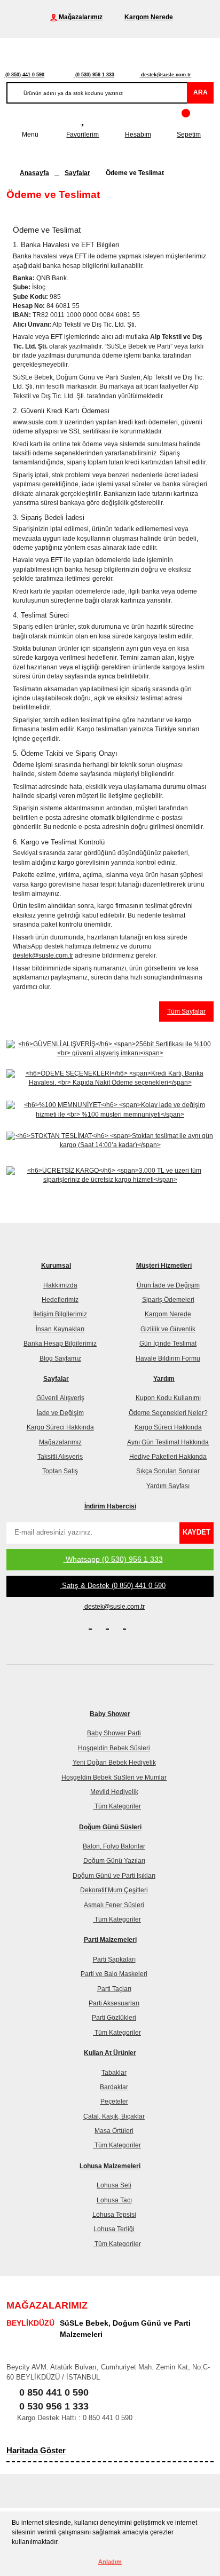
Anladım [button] (110, 2562)
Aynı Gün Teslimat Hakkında (168, 1442)
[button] (62, 2543)
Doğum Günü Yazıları (114, 1861)
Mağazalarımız (60, 1442)
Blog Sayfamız (60, 1358)
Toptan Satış (60, 1471)
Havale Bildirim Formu (168, 1358)
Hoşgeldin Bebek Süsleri (114, 1748)
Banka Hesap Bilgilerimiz (60, 1344)
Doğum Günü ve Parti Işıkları (114, 1876)
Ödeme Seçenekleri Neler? (168, 1413)
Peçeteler (114, 2101)
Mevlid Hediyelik (114, 1792)
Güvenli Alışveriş (60, 1398)
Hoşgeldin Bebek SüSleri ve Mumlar (114, 1777)
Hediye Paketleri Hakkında (168, 1457)
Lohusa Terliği (114, 2229)
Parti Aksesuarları (114, 2003)
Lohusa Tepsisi (114, 2215)
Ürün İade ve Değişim (168, 1285)
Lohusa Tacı (114, 2200)
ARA (201, 92)
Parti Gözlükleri (114, 2018)
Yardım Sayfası (168, 1486)
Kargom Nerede (168, 1314)
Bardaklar (114, 2087)
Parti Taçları (114, 1989)
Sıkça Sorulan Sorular (168, 1471)
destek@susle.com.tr (43, 955)
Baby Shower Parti (114, 1733)
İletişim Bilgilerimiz (60, 1314)
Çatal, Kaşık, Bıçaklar (114, 2116)
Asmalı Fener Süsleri (114, 1905)
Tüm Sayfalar (186, 1012)
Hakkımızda (60, 1285)
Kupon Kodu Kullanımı (168, 1398)
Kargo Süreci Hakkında (60, 1427)
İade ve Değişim (60, 1413)
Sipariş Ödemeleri (168, 1300)
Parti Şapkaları (114, 1959)
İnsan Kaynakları (60, 1329)
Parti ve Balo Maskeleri (114, 1974)
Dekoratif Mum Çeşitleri (114, 1890)
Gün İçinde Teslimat (168, 1344)
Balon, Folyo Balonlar (114, 1846)
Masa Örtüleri (114, 2131)
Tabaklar (114, 2073)
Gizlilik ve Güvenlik (168, 1329)
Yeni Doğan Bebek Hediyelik (114, 1763)
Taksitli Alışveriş (60, 1457)
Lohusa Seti (114, 2185)
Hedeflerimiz (60, 1300)
